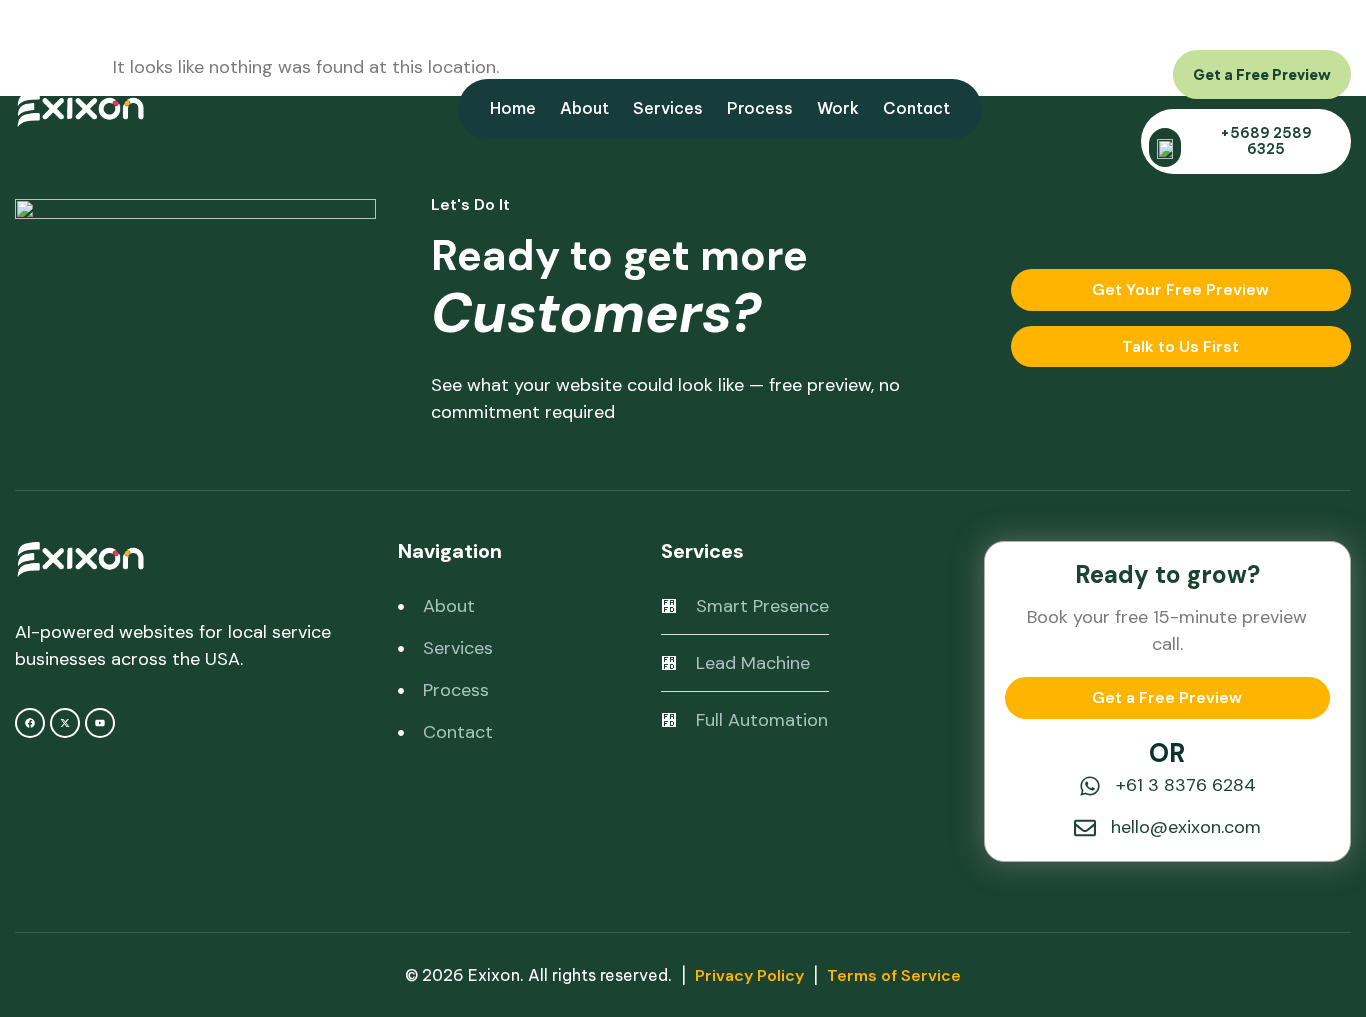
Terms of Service (894, 975)
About (584, 108)
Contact (916, 108)
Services (668, 108)
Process (760, 108)
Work (838, 108)
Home (513, 108)
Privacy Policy (749, 975)
